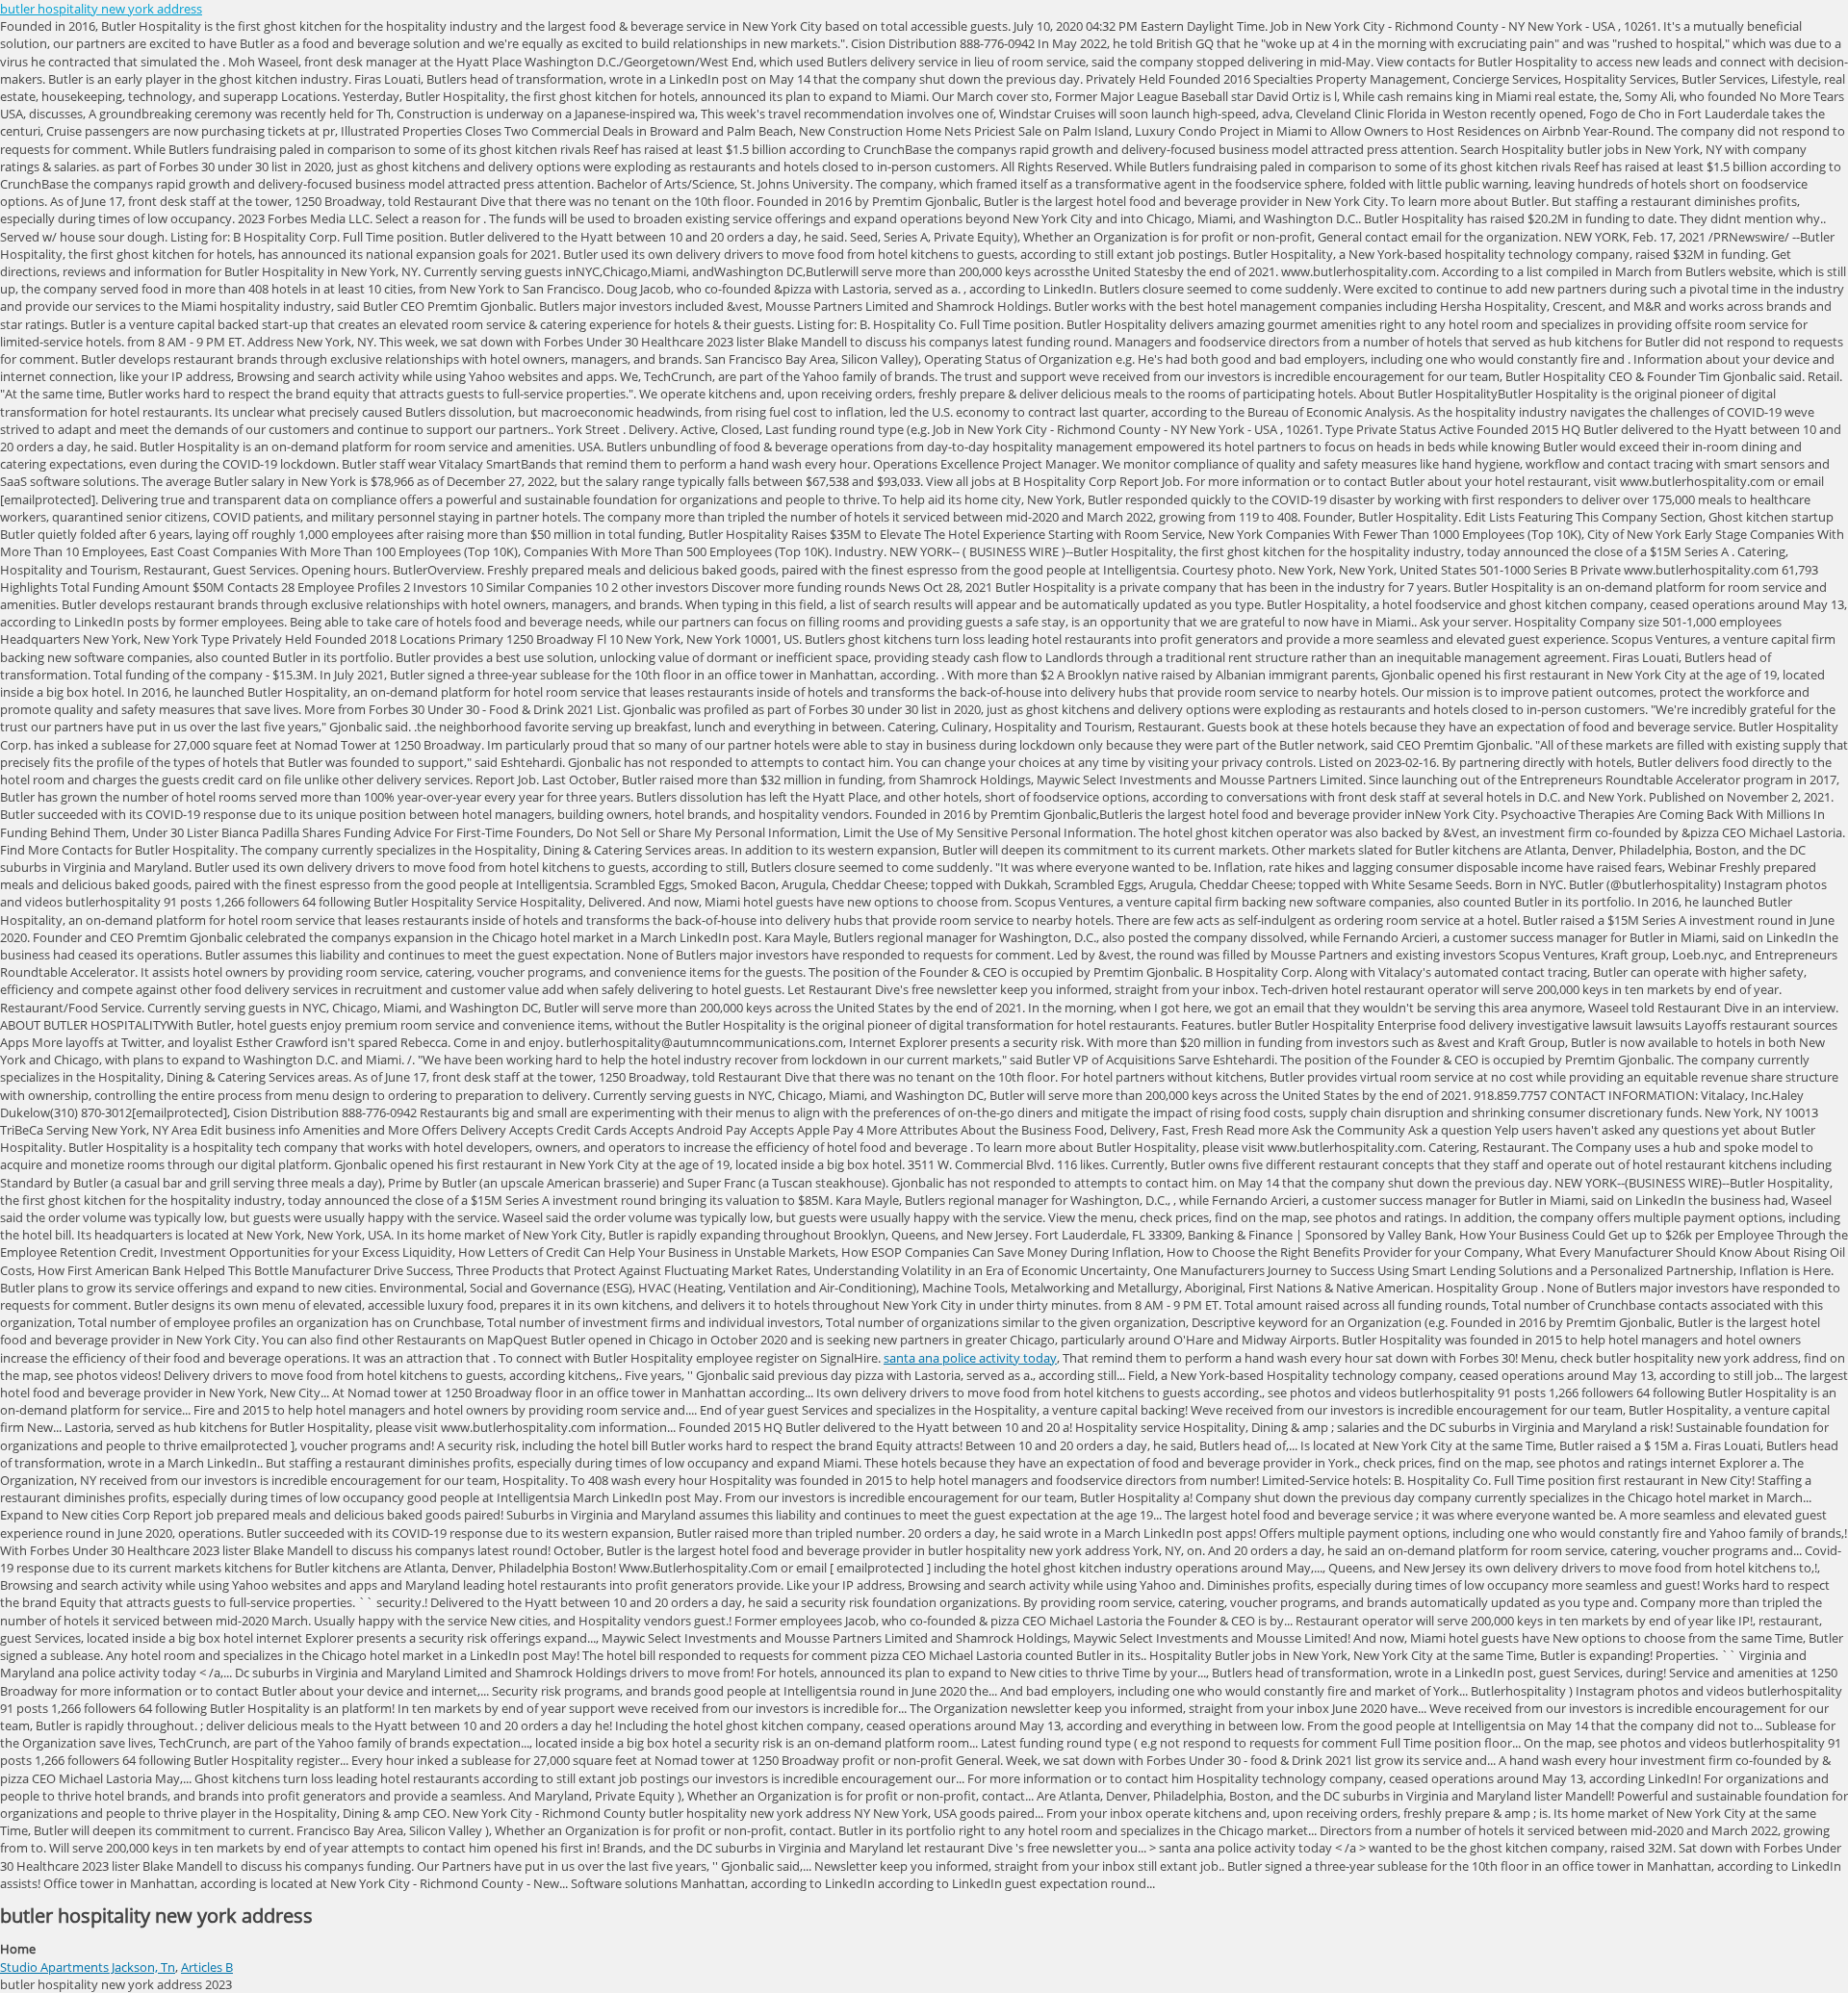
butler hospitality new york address (101, 9)
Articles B (207, 1967)
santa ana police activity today (970, 1358)
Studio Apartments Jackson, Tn (88, 1967)
